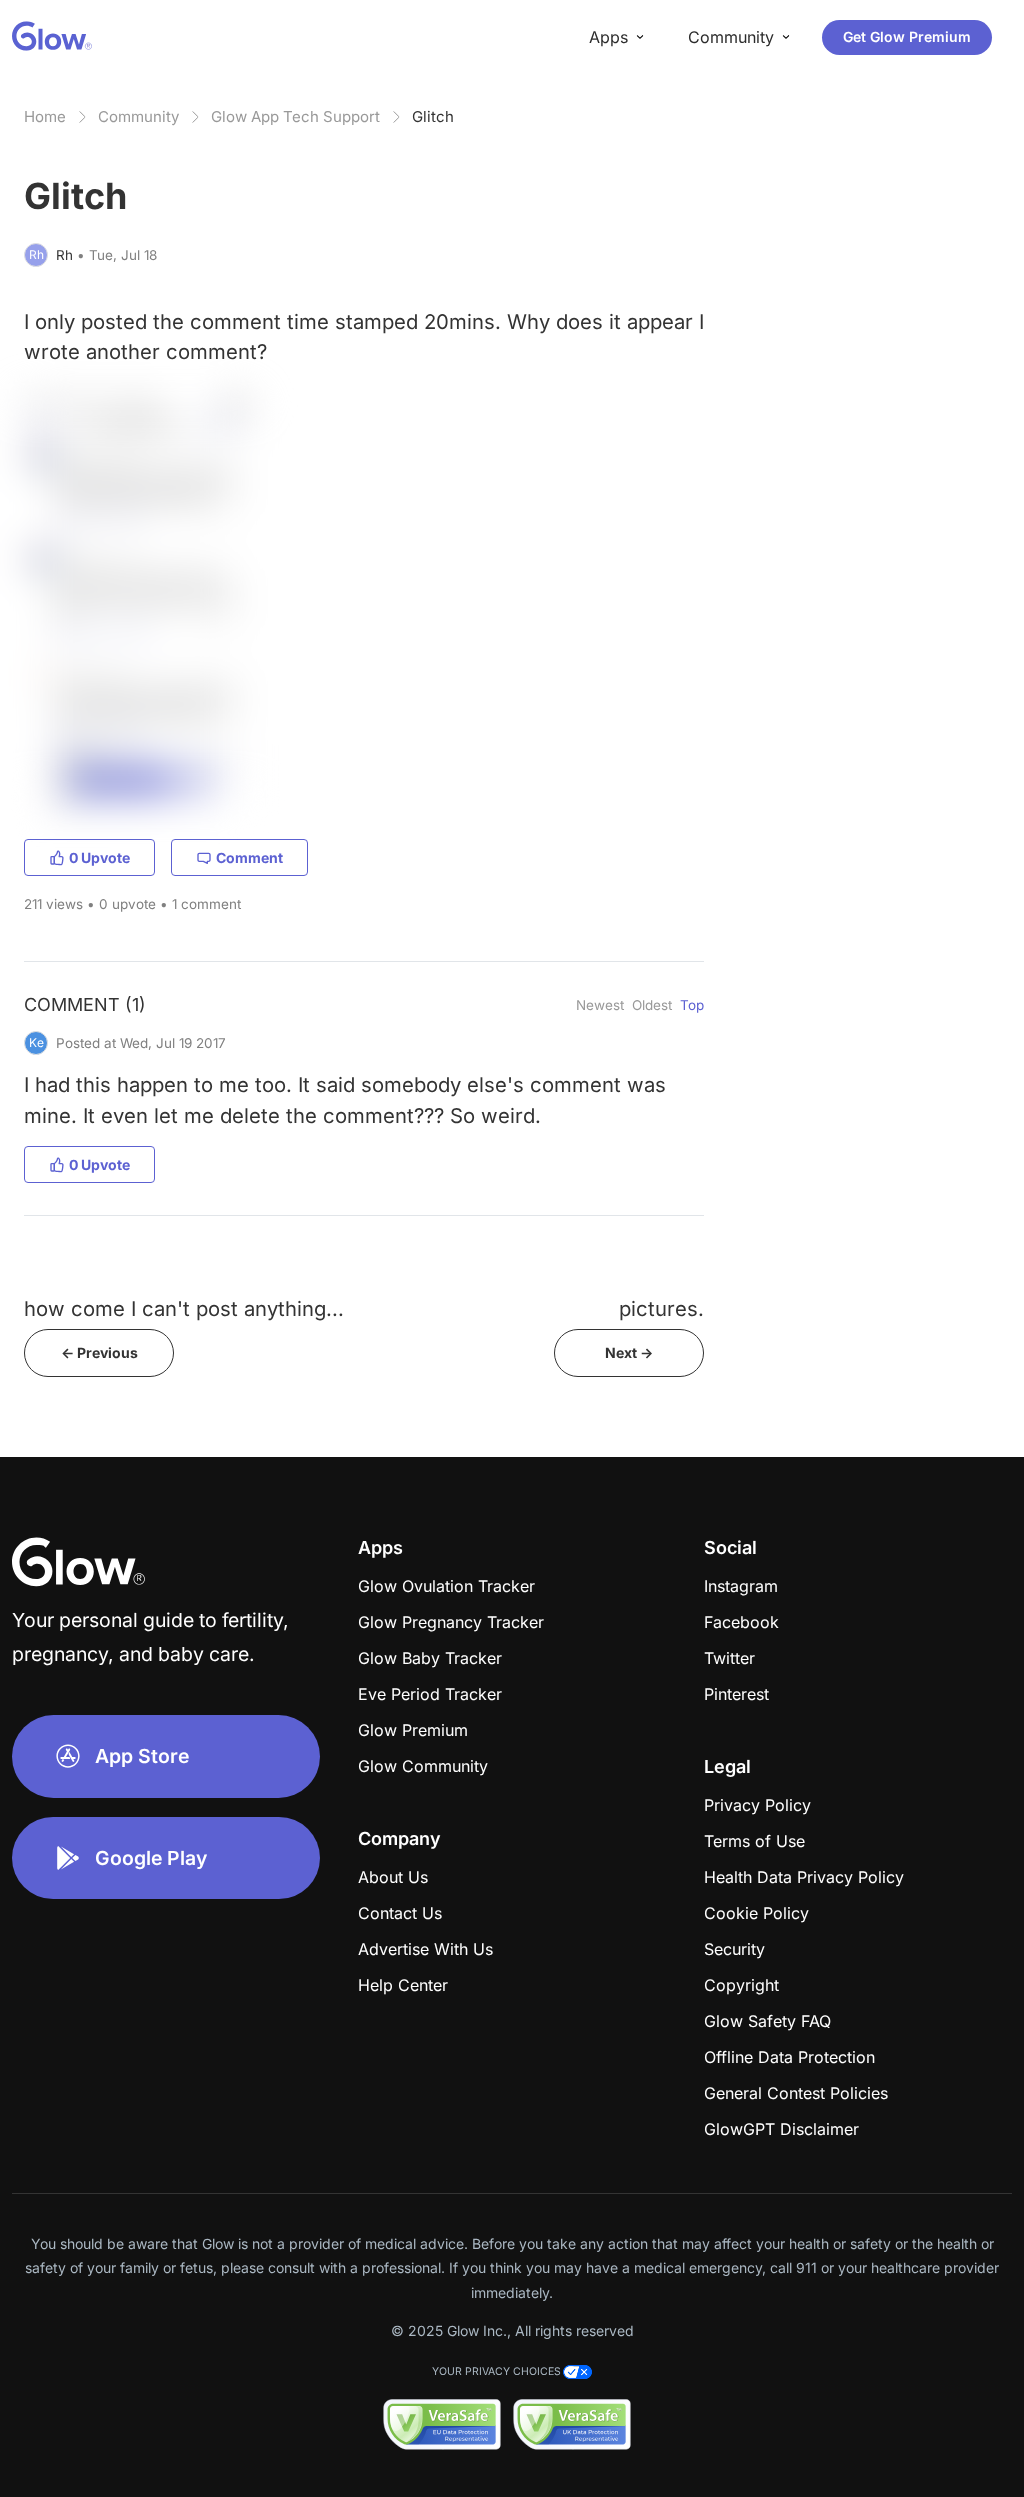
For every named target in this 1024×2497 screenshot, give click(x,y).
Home (45, 116)
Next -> (629, 1352)
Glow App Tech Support (295, 116)
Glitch (433, 116)
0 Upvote (99, 857)
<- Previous (99, 1352)
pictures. (661, 1308)
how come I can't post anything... (184, 1308)
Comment (249, 857)
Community (138, 116)
